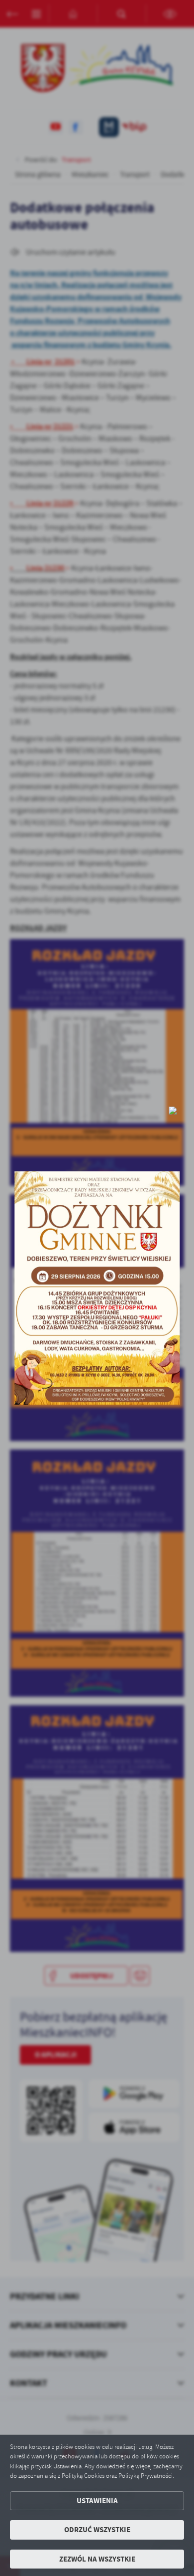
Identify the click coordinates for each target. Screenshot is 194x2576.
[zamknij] (173, 1111)
